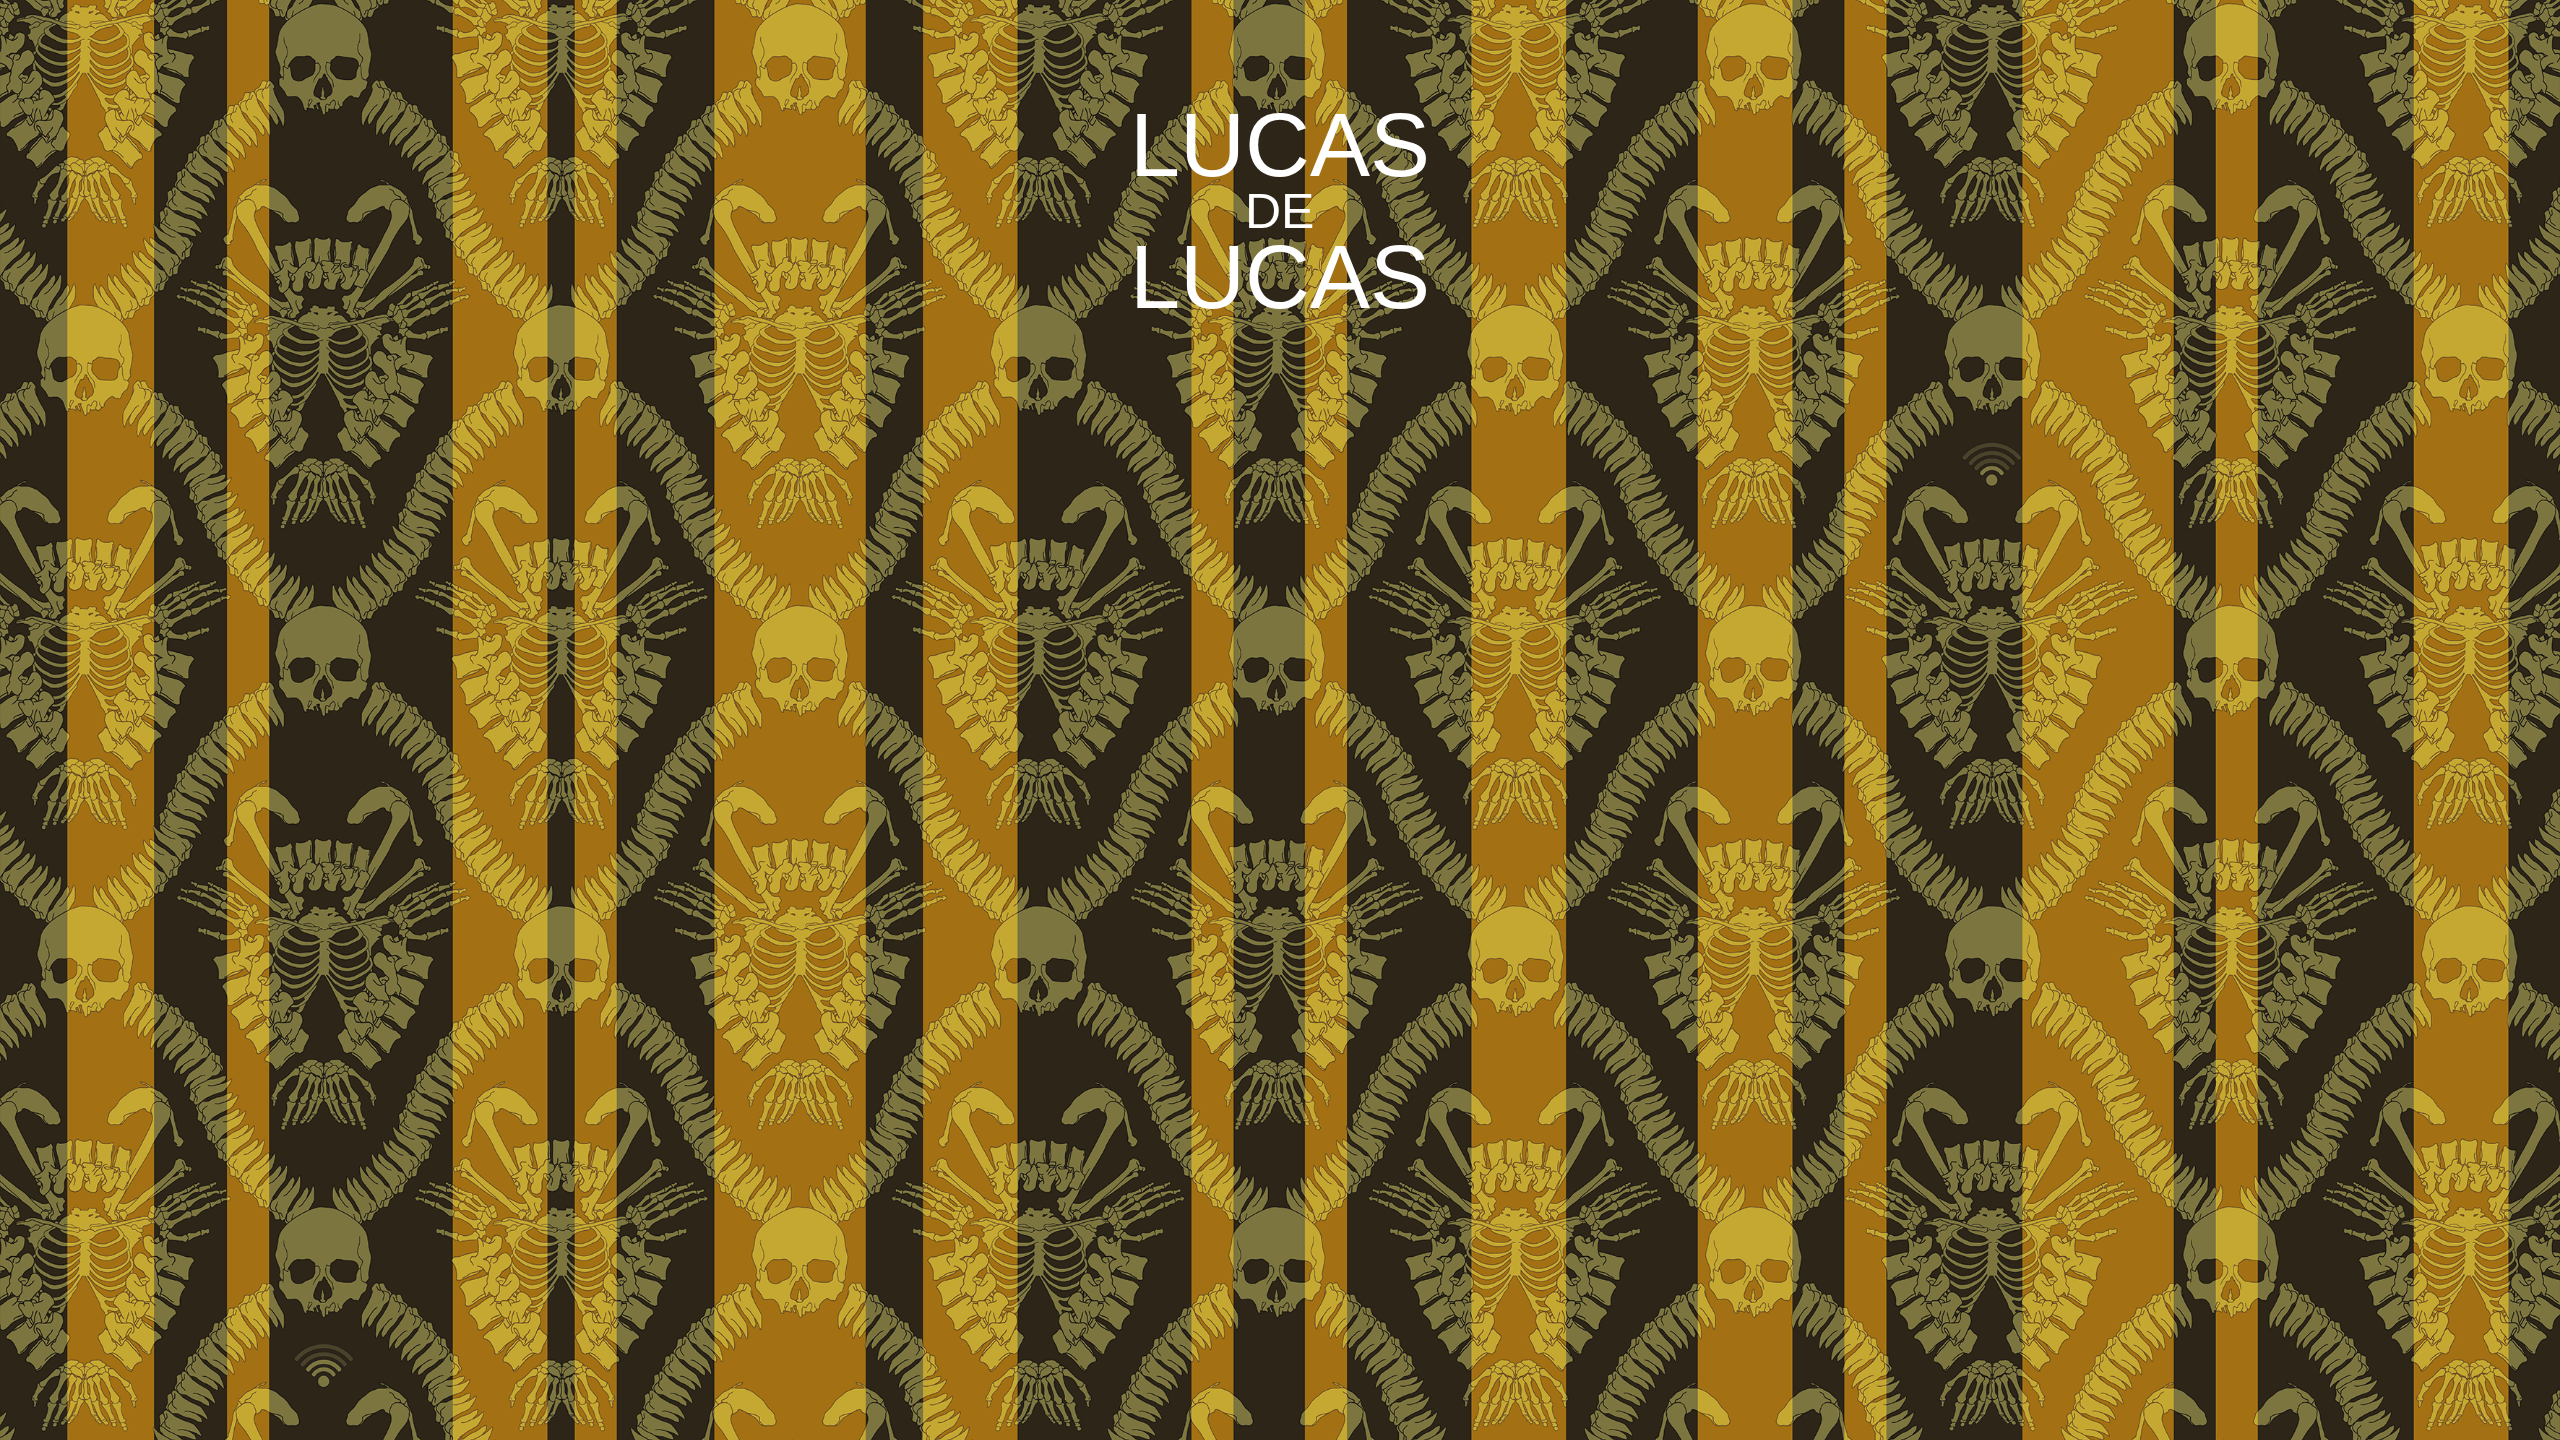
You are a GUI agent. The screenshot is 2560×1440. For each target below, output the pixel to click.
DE (1279, 211)
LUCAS (1280, 145)
